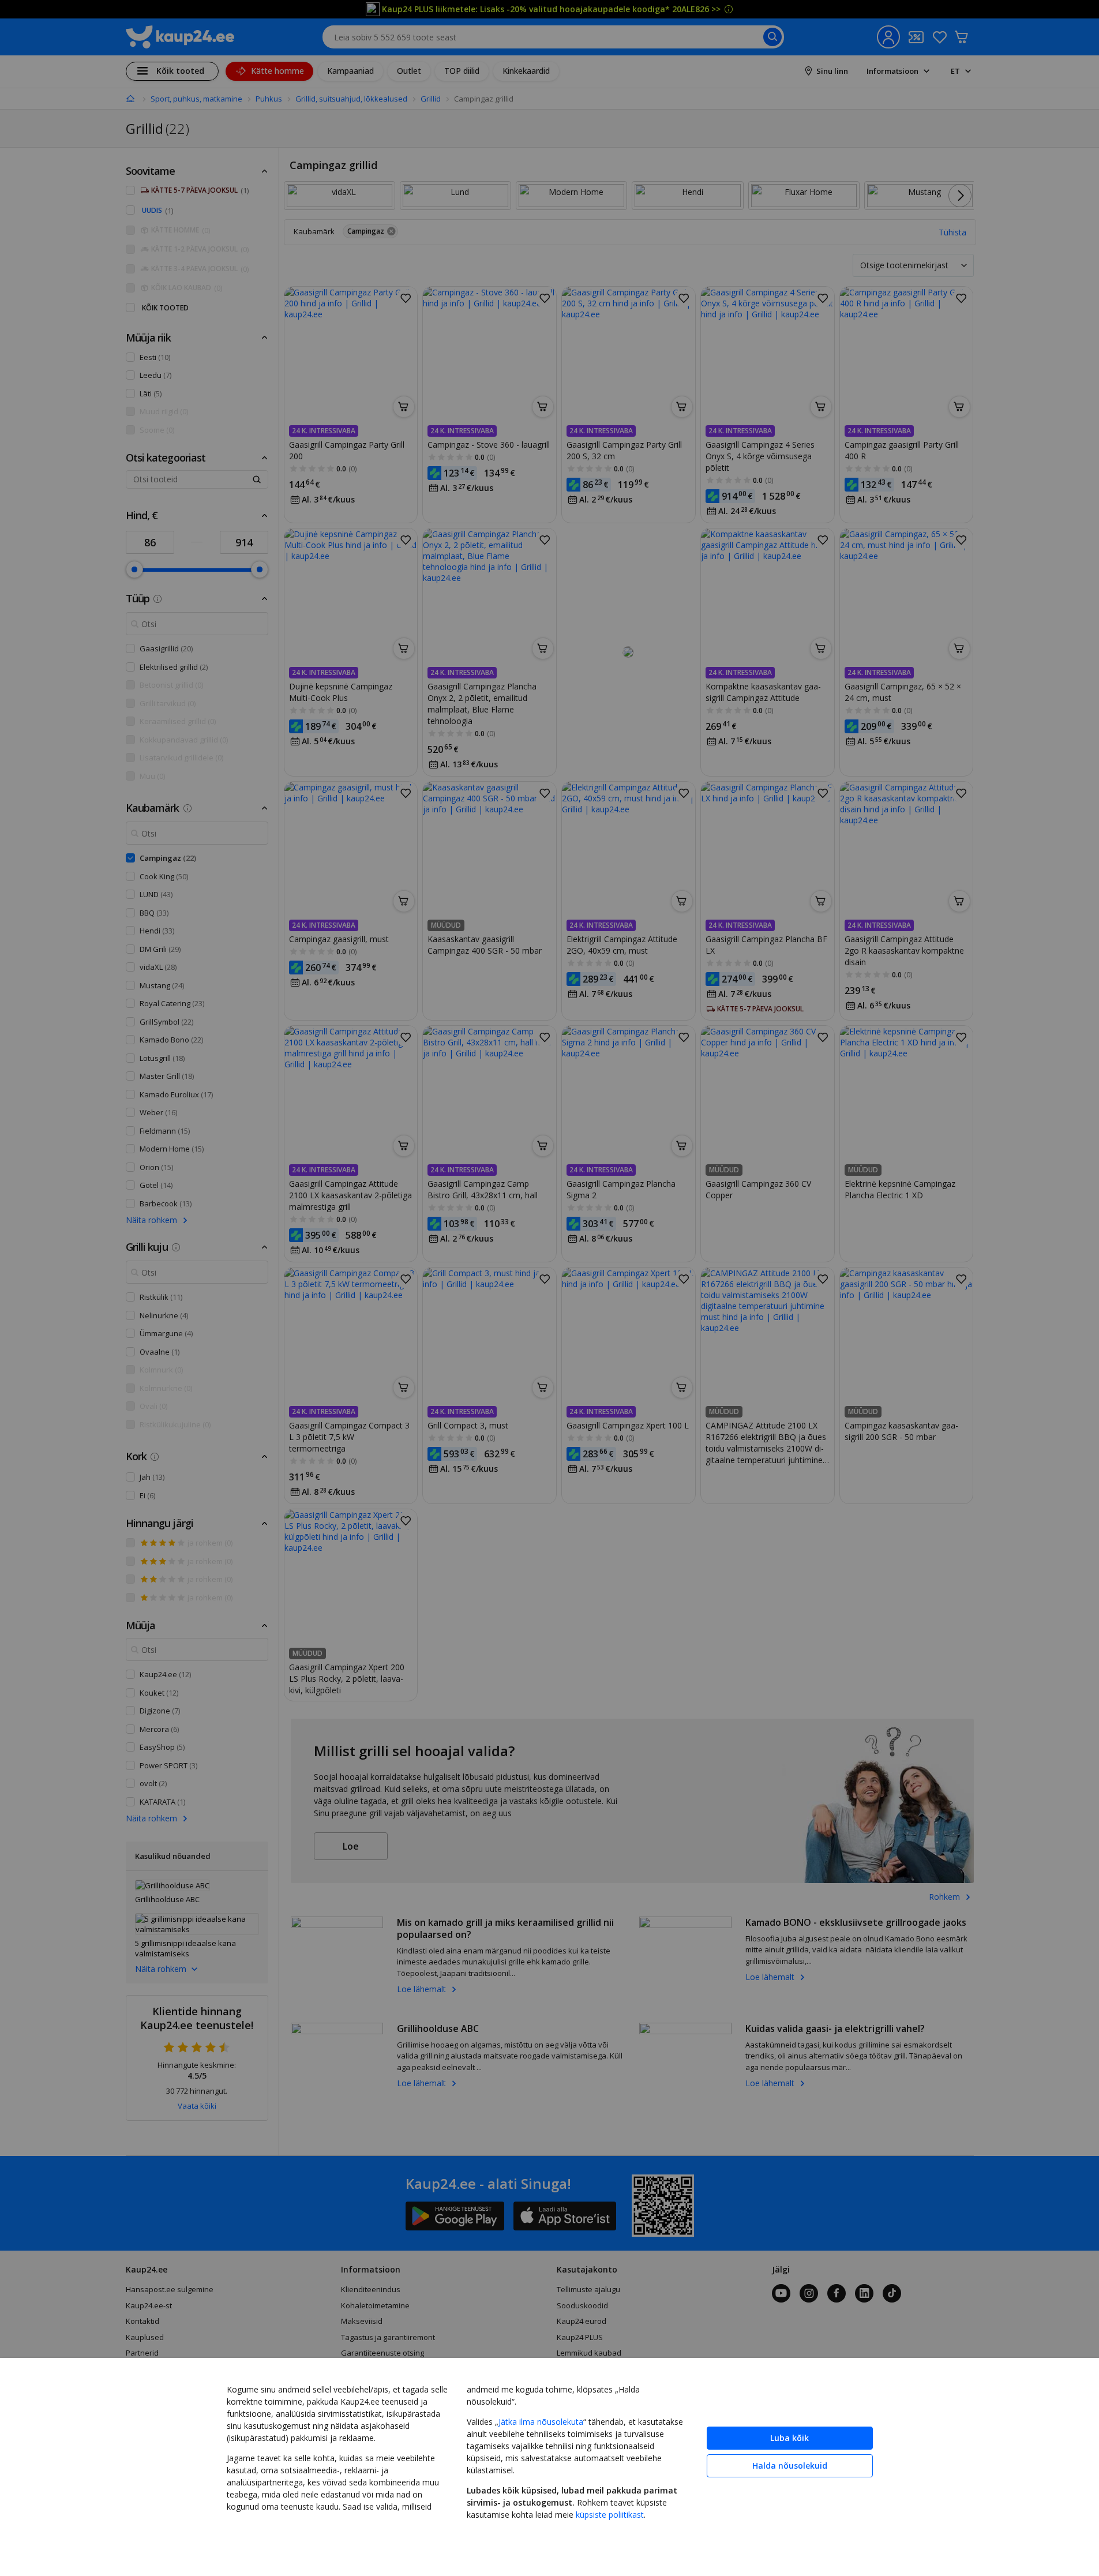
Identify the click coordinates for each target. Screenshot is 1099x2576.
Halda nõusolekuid (790, 2466)
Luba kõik (789, 2438)
